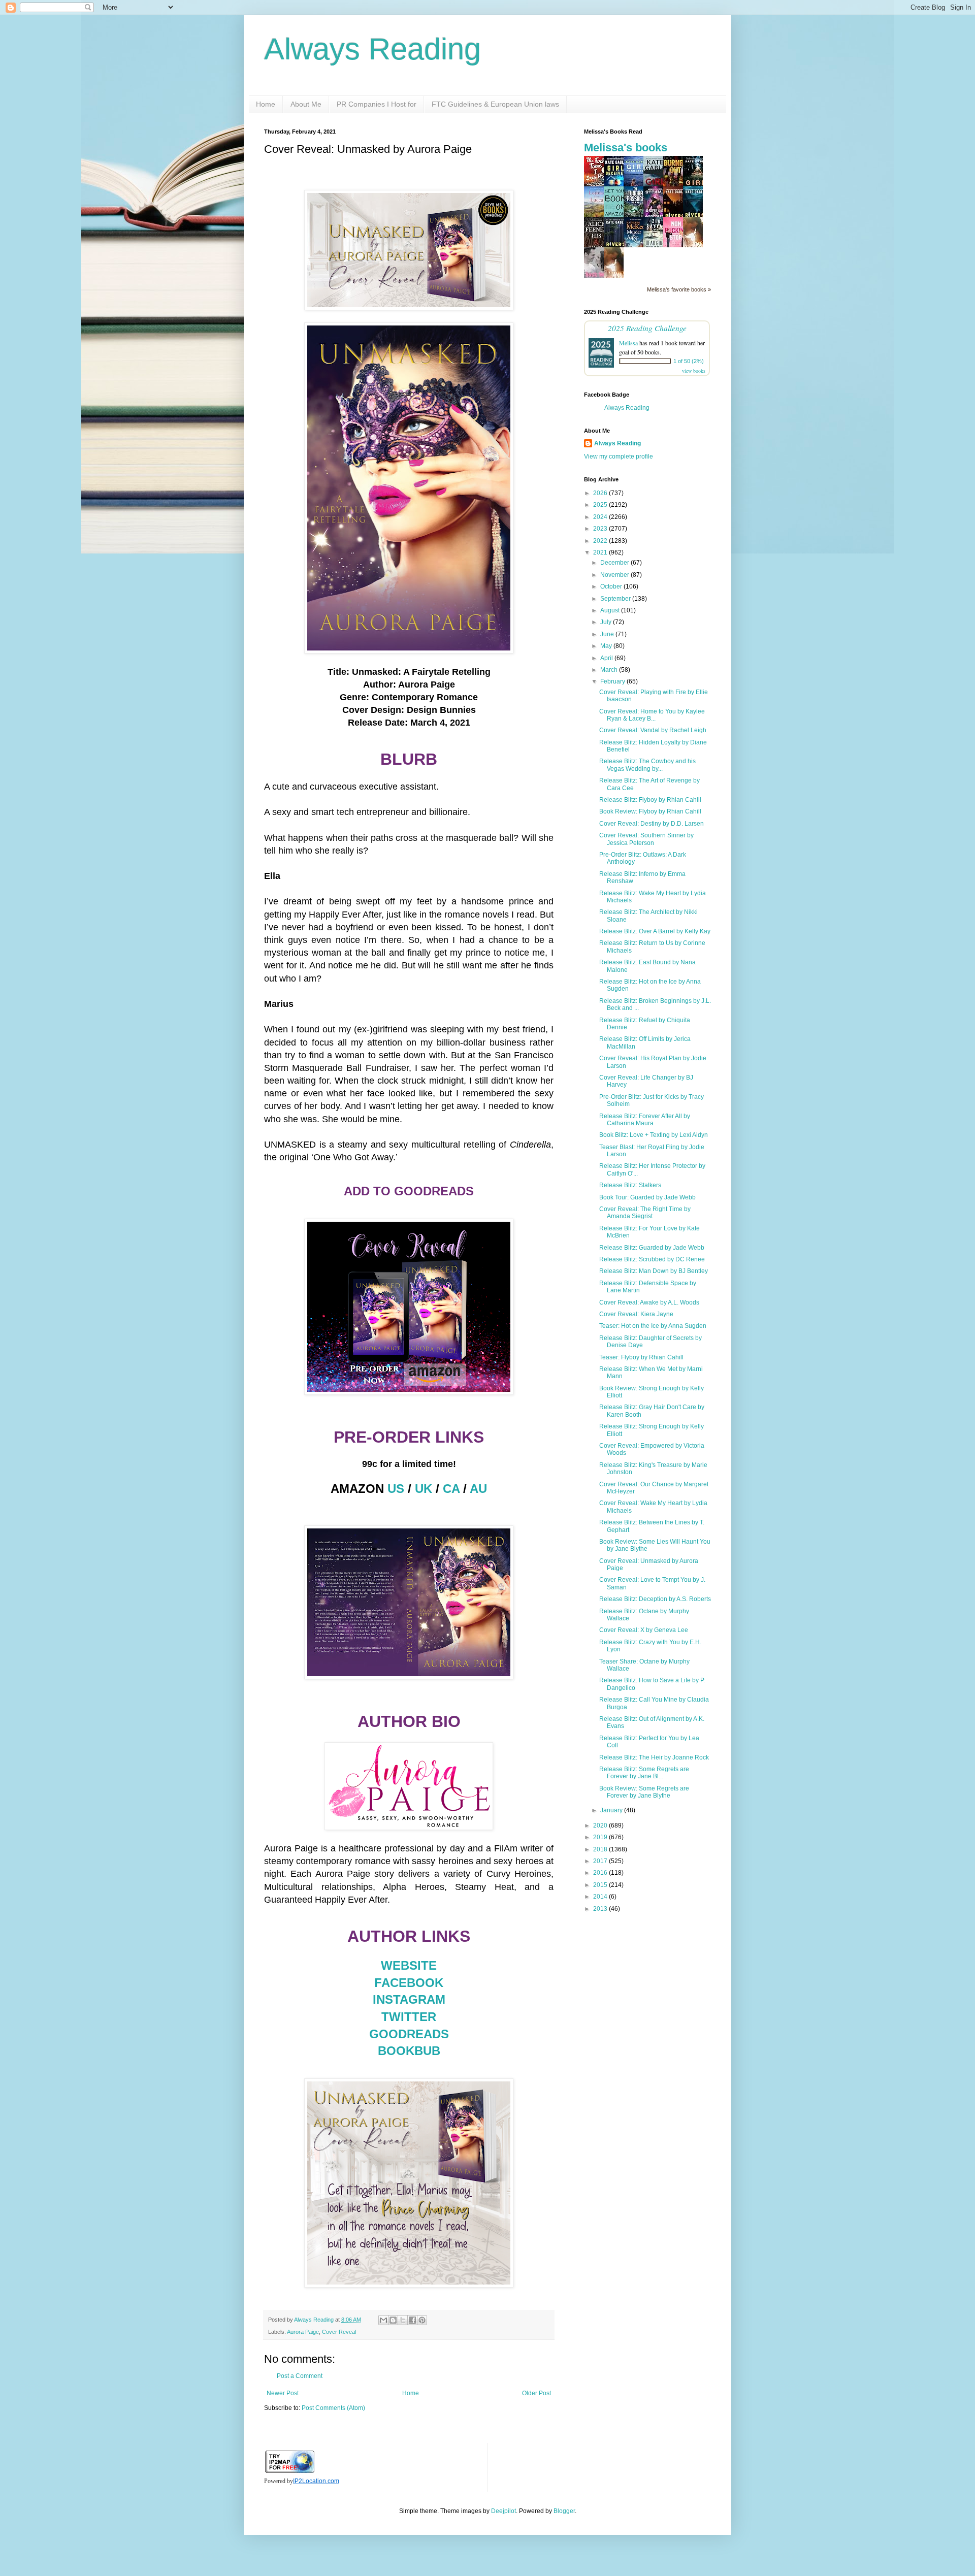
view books (694, 371)
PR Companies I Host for (377, 104)
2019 (601, 1837)
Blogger (564, 2511)
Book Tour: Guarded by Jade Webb (647, 1197)
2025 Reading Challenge (647, 328)
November (615, 575)
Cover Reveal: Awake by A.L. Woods (649, 1302)
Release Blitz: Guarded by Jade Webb (652, 1248)
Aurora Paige (303, 2332)
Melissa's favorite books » (679, 289)
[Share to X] (403, 2320)
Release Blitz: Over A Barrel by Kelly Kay (655, 931)
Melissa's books (626, 148)
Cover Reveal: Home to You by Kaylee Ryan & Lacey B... (652, 715)
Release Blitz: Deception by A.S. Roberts (655, 1599)
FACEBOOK (409, 1983)
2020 (601, 1825)
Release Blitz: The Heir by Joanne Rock (654, 1757)
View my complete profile (619, 456)
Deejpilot (503, 2511)
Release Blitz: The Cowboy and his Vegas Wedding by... (647, 765)
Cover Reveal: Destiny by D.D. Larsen (652, 824)
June (608, 634)
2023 (601, 529)
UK (424, 1489)
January (612, 1810)
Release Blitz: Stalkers (630, 1185)
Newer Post (283, 2393)
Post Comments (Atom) (333, 2408)
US (396, 1489)
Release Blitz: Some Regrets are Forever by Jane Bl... (644, 1773)
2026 (601, 493)
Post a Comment (300, 2376)
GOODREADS (409, 2034)
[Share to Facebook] (412, 2320)
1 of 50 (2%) (689, 361)
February (613, 681)
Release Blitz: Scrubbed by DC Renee (652, 1259)
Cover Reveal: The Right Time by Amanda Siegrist (645, 1213)
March (610, 670)
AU (478, 1489)
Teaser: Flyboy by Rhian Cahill (641, 1357)
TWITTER (409, 2017)
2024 (601, 517)
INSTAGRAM (409, 1999)
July (607, 622)
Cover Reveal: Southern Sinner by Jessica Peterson (646, 839)
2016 (601, 1873)
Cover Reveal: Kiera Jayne (636, 1314)
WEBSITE (409, 1965)
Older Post (537, 2393)
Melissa (628, 343)
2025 (601, 505)
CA (451, 1489)
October (612, 586)
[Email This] (383, 2320)
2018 (601, 1849)
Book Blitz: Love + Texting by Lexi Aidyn (654, 1135)
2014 (601, 1897)
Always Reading (372, 49)
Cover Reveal (339, 2332)
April (607, 658)
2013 (601, 1909)
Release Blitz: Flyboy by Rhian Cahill (650, 800)
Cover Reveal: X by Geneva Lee (644, 1630)
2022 (601, 541)
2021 (601, 552)
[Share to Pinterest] (422, 2320)
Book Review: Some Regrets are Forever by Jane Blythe (644, 1792)
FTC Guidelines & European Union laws (495, 104)
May (607, 646)
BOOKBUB (409, 2051)
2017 (601, 1861)
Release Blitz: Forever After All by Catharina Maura (645, 1120)
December (615, 563)
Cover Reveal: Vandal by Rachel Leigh (653, 730)
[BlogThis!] (393, 2320)
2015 (601, 1885)
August (611, 610)
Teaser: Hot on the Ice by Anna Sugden (653, 1326)
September (616, 599)
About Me (306, 104)
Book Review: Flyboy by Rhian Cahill (650, 811)
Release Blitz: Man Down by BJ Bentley (654, 1271)
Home (266, 104)
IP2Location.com (316, 2481)
